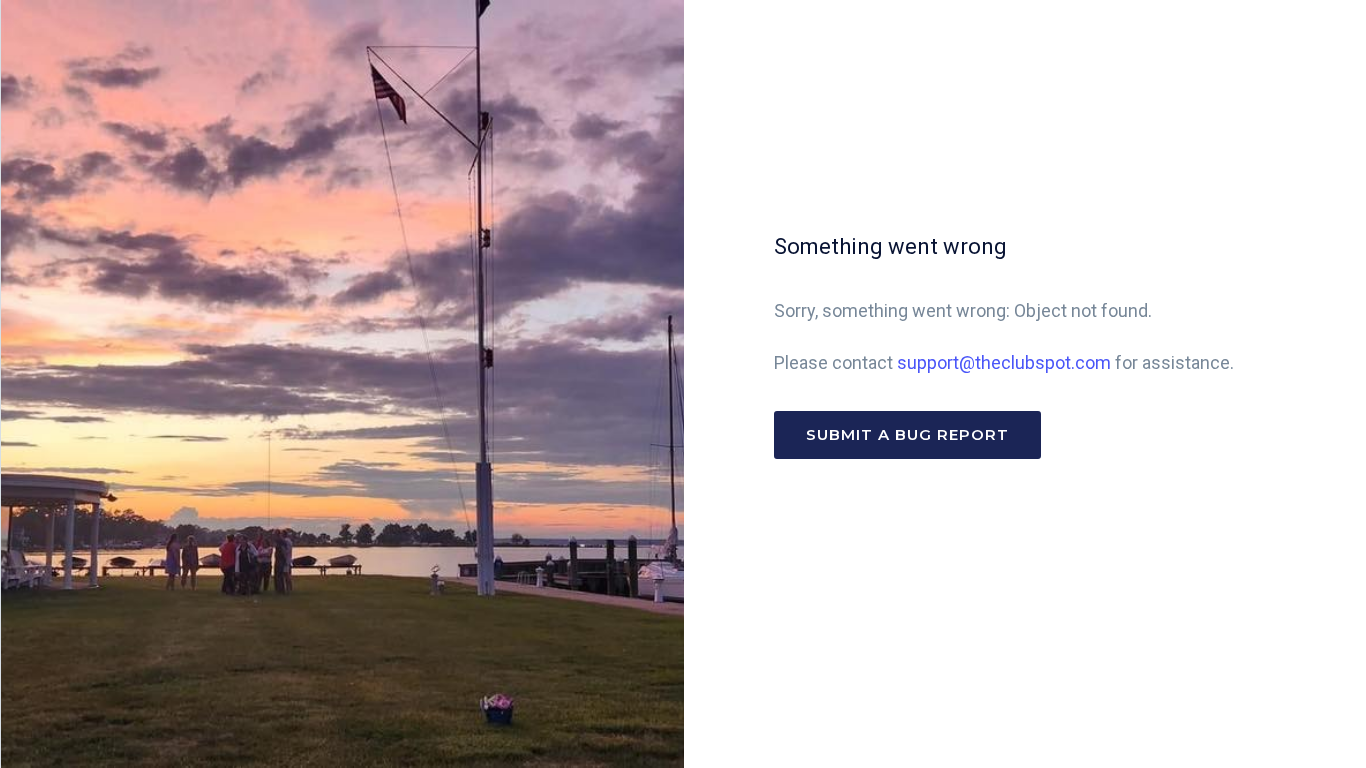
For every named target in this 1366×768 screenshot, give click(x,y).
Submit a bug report (907, 434)
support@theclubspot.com (1004, 362)
